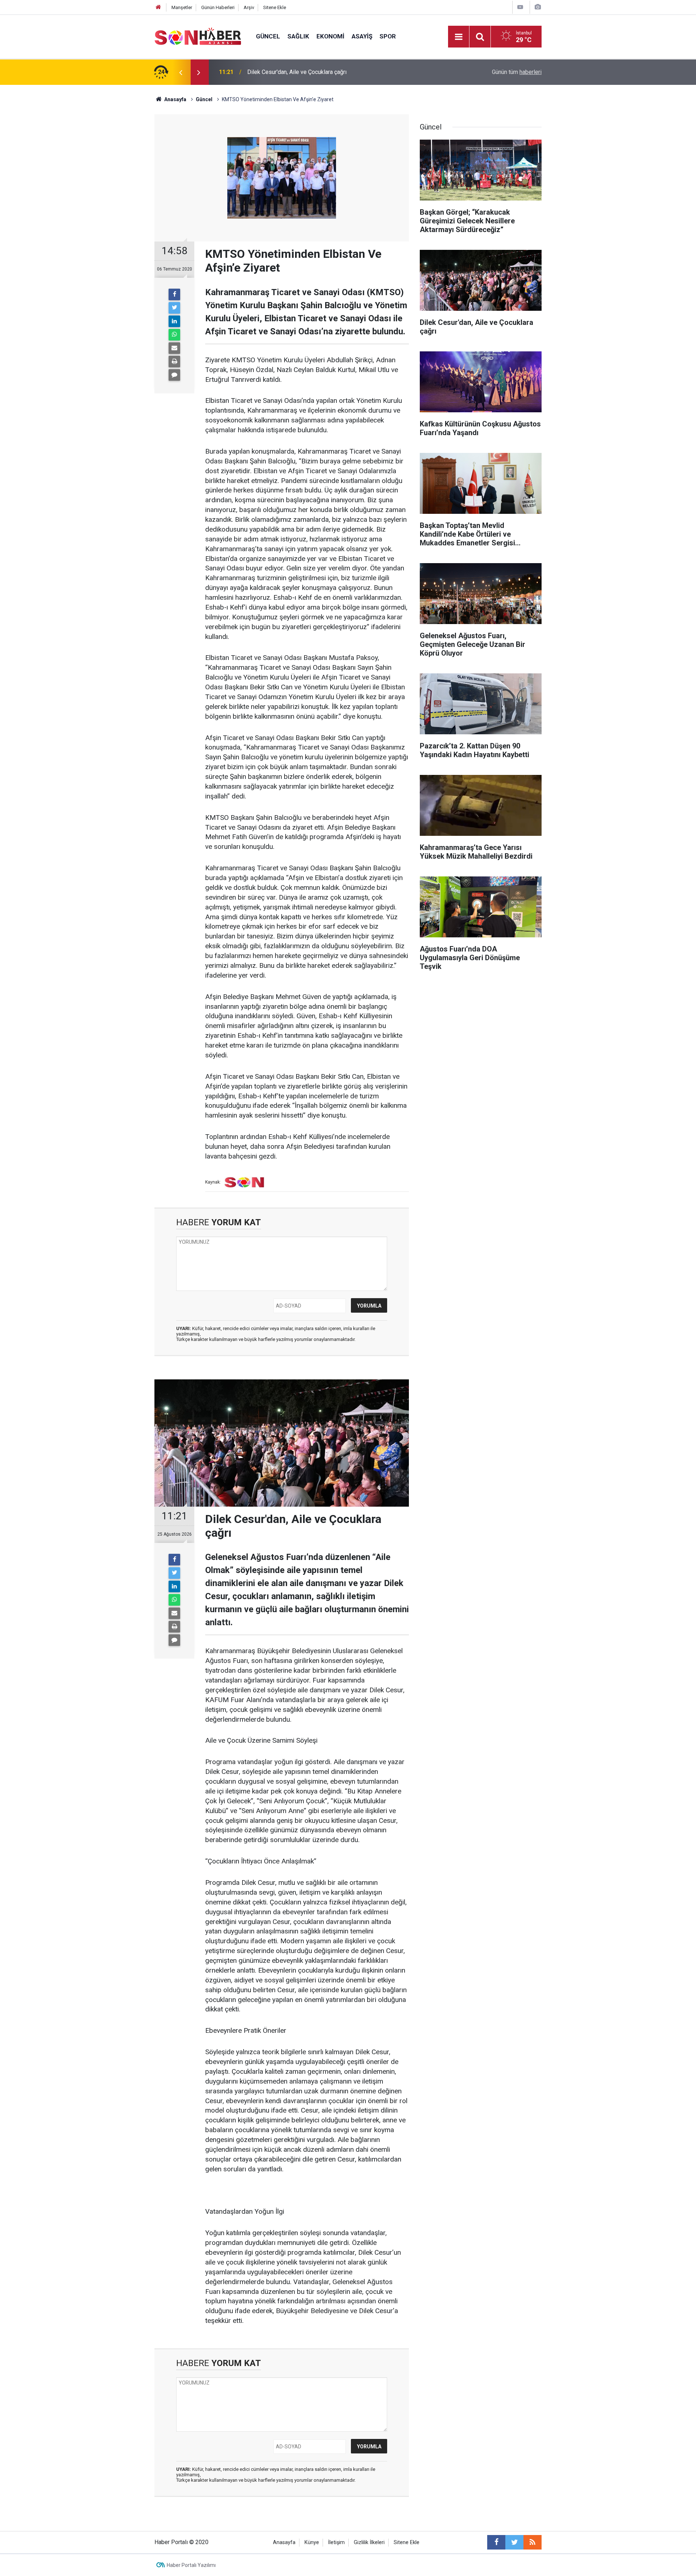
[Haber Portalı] (198, 36)
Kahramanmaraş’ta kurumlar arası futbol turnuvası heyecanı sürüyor (331, 72)
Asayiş (362, 36)
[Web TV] (520, 7)
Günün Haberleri (218, 7)
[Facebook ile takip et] (496, 2542)
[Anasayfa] (158, 7)
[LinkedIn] (174, 321)
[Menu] (459, 37)
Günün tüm (517, 72)
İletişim (336, 2542)
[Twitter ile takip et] (514, 2542)
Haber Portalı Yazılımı (191, 2565)
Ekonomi (330, 36)
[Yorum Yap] (174, 375)
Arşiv (249, 7)
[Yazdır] (174, 362)
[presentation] (181, 72)
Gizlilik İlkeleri (369, 2542)
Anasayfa (284, 2542)
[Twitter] (174, 308)
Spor (388, 36)
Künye (312, 2542)
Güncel (268, 36)
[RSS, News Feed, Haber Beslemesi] (533, 2542)
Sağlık (298, 36)
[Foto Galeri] (538, 7)
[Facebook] (174, 294)
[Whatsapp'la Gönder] (174, 335)
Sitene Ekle (275, 7)
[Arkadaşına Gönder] (174, 348)
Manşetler (182, 7)
